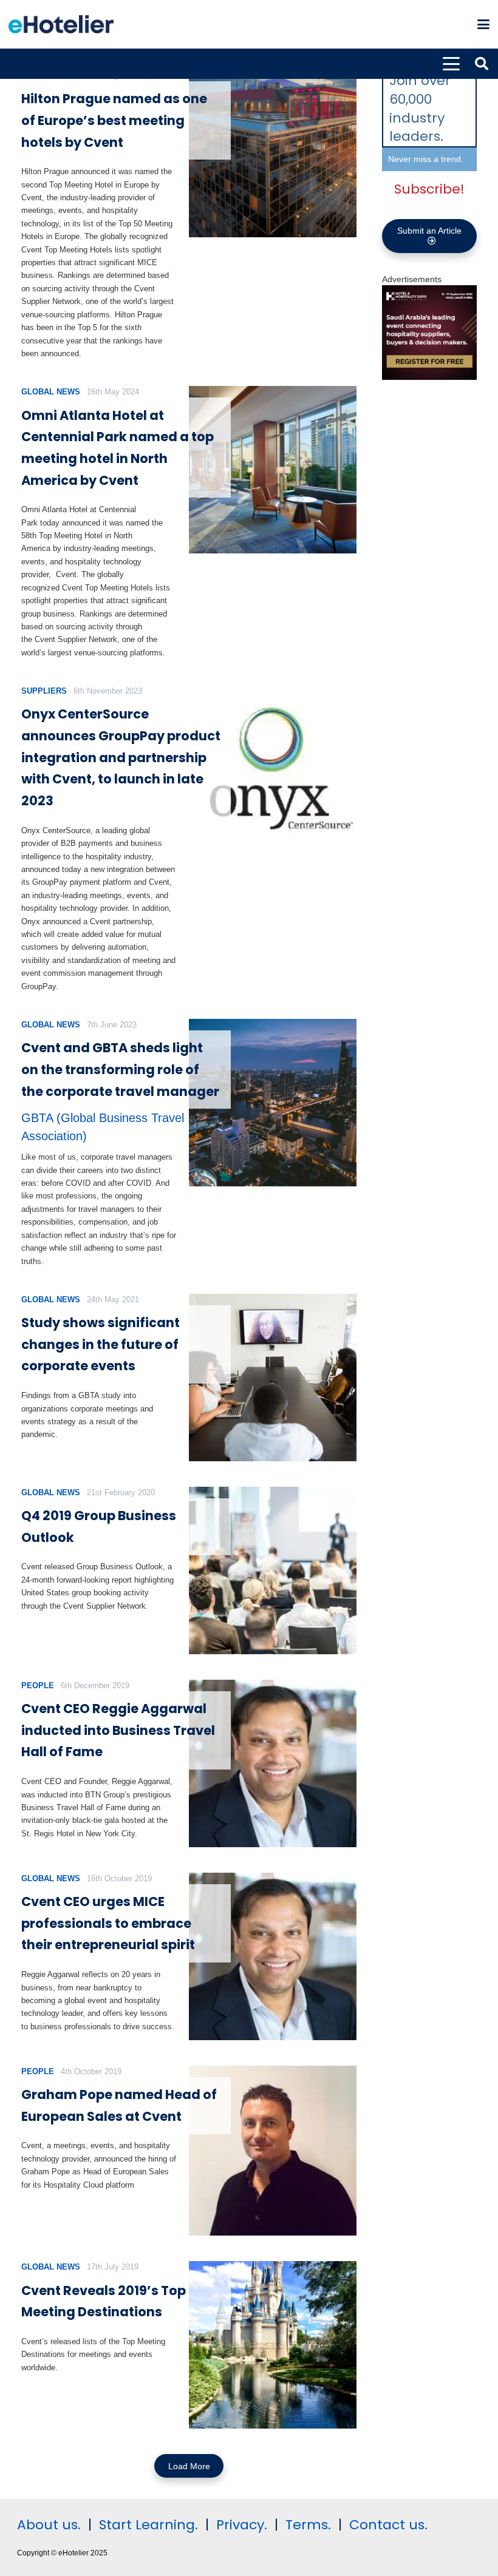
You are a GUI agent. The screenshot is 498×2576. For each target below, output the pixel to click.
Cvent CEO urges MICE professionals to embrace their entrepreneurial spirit (108, 1923)
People (38, 1685)
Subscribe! (429, 189)
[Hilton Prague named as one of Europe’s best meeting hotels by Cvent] (273, 154)
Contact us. (388, 2525)
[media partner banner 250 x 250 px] (429, 377)
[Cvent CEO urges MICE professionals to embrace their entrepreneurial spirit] (273, 1956)
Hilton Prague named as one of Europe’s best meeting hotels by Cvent (114, 120)
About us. (49, 2525)
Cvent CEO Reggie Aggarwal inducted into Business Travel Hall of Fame (118, 1730)
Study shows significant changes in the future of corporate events (101, 1344)
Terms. (308, 2525)
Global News (51, 392)
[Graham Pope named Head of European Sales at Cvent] (273, 2151)
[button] (483, 24)
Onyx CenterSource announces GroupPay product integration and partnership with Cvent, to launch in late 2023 (121, 757)
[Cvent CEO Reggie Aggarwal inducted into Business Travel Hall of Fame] (273, 1763)
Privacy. (242, 2525)
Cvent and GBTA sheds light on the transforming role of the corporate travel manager (120, 1069)
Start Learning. (147, 2525)
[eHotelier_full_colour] (61, 24)
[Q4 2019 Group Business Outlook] (273, 1570)
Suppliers (44, 691)
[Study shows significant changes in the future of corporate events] (273, 1378)
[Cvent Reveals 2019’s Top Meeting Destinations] (273, 2345)
